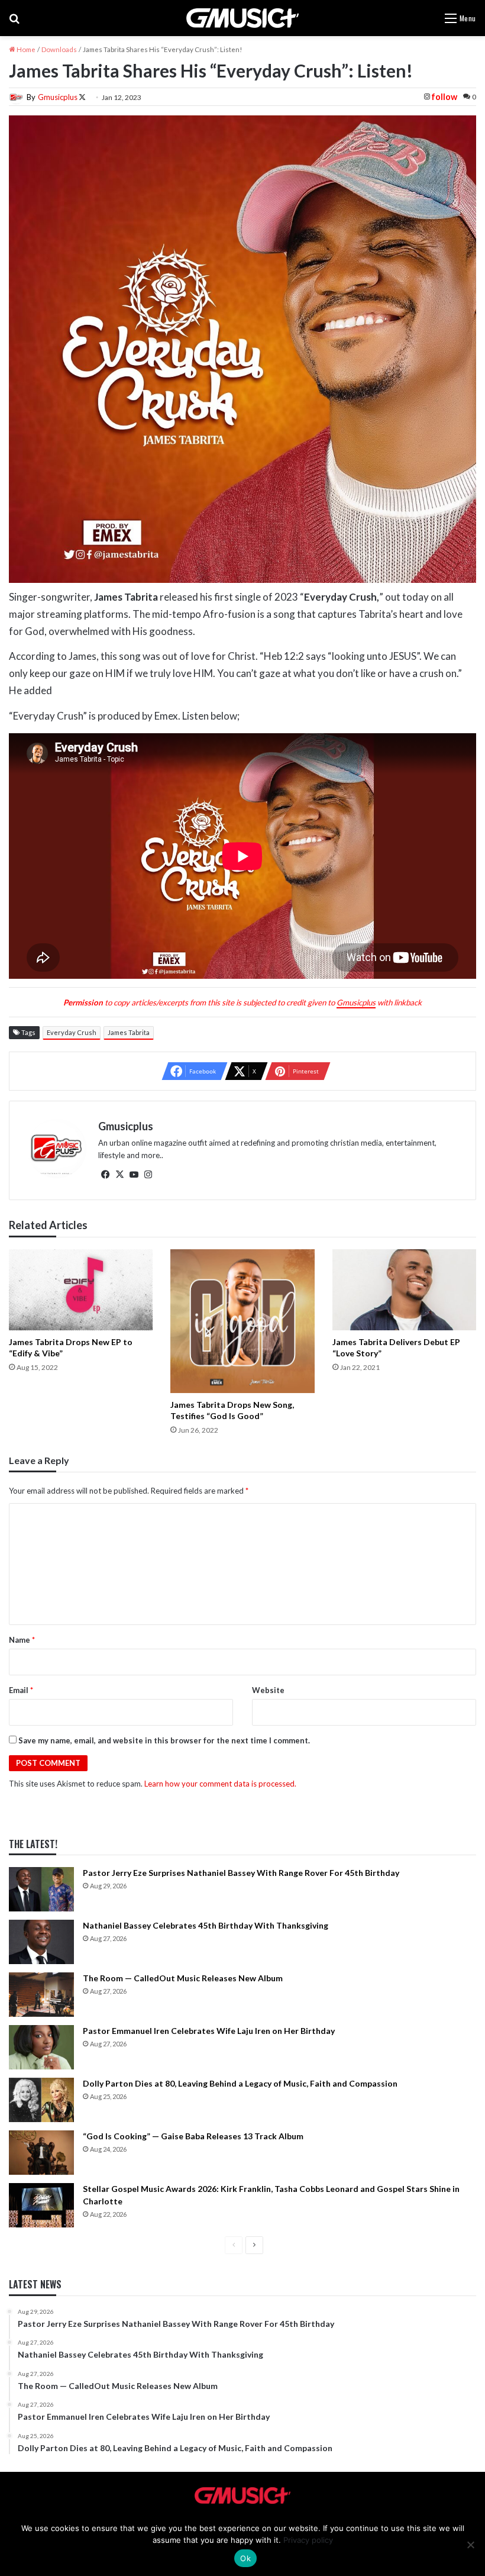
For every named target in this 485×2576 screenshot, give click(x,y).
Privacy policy (308, 2540)
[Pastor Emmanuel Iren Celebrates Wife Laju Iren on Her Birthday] (41, 2047)
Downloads (59, 49)
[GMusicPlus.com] (242, 18)
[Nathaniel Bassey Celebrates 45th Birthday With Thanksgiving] (41, 1942)
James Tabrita (129, 1032)
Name (22, 1640)
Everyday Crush (72, 1032)
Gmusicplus (58, 97)
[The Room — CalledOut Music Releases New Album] (41, 1995)
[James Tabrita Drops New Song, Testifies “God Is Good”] (242, 1321)
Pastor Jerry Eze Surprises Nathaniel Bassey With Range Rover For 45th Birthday (241, 1873)
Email (21, 1690)
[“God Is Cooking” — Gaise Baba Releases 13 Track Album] (41, 2153)
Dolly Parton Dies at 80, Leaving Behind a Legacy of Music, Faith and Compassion (240, 2083)
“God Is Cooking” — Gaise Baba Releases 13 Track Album (193, 2136)
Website (268, 1690)
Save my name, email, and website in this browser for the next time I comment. (164, 1740)
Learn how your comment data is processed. (220, 1784)
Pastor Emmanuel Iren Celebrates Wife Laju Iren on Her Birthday (209, 2031)
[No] (470, 2545)
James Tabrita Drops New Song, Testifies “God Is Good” (232, 1410)
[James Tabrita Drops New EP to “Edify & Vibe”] (81, 1290)
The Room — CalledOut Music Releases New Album (183, 1978)
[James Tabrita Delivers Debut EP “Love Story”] (404, 1290)
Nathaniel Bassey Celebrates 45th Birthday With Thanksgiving (206, 1925)
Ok (245, 2558)
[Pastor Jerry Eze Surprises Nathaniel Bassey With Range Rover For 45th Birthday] (41, 1889)
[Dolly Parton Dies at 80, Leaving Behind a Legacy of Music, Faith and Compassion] (41, 2100)
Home (25, 49)
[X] (119, 1175)
